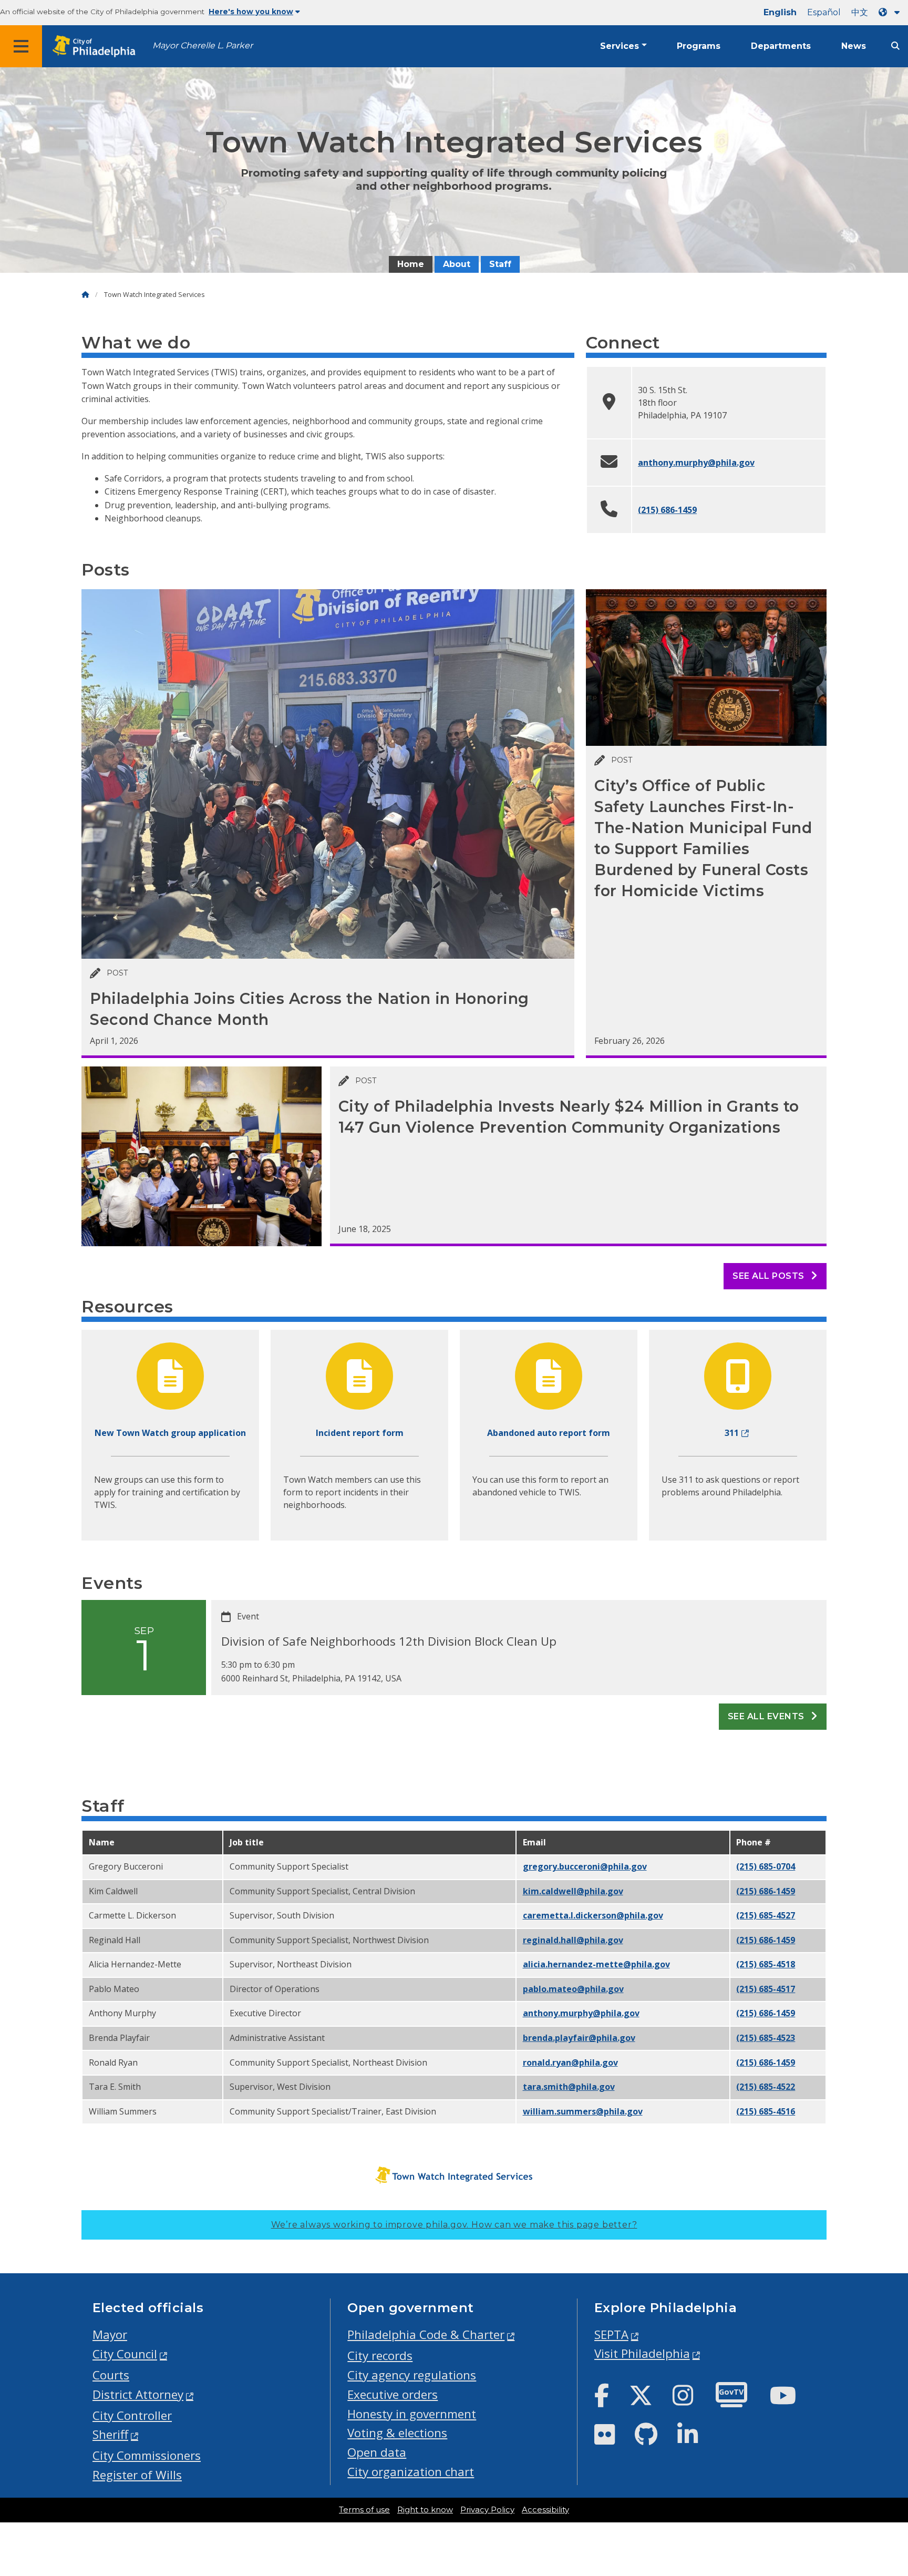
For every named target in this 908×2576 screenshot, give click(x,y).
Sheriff (110, 2434)
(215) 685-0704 (766, 1866)
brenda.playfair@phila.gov (579, 2038)
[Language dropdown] (891, 12)
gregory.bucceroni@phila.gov (585, 1866)
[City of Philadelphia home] (97, 47)
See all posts (770, 1276)
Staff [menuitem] (500, 264)
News (854, 46)
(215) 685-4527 (766, 1915)
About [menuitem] (457, 264)
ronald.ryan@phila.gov (570, 2062)
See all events (767, 1716)
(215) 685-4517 (766, 1989)
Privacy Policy (487, 2510)
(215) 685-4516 (766, 2111)
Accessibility (545, 2510)
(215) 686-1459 (667, 510)
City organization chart (411, 2472)
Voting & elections (397, 2433)
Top (881, 2441)
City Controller (132, 2415)
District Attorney (138, 2394)
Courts (111, 2375)
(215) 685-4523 (766, 2038)
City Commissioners (147, 2455)
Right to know (425, 2510)
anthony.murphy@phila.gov (696, 463)
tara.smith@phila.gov (569, 2087)
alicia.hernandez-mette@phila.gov (596, 1964)
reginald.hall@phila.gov (573, 1940)
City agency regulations (412, 2375)
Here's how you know (251, 12)
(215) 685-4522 (766, 2087)
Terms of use (364, 2510)
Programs (699, 46)
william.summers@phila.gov (583, 2111)
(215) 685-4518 (766, 1964)
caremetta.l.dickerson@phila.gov (593, 1915)
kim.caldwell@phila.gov (573, 1891)
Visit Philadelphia (642, 2353)
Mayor (110, 2334)
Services (620, 46)
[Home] (85, 295)
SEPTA (611, 2334)
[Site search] (895, 46)
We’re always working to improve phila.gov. (454, 2225)
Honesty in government (412, 2414)
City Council (125, 2354)
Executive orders (393, 2394)
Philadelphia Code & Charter (426, 2334)
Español (824, 12)
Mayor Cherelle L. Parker (203, 45)
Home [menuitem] (411, 264)
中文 (860, 12)
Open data (377, 2452)
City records (380, 2356)
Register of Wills (137, 2475)
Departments (781, 46)
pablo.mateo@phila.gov (573, 1989)
